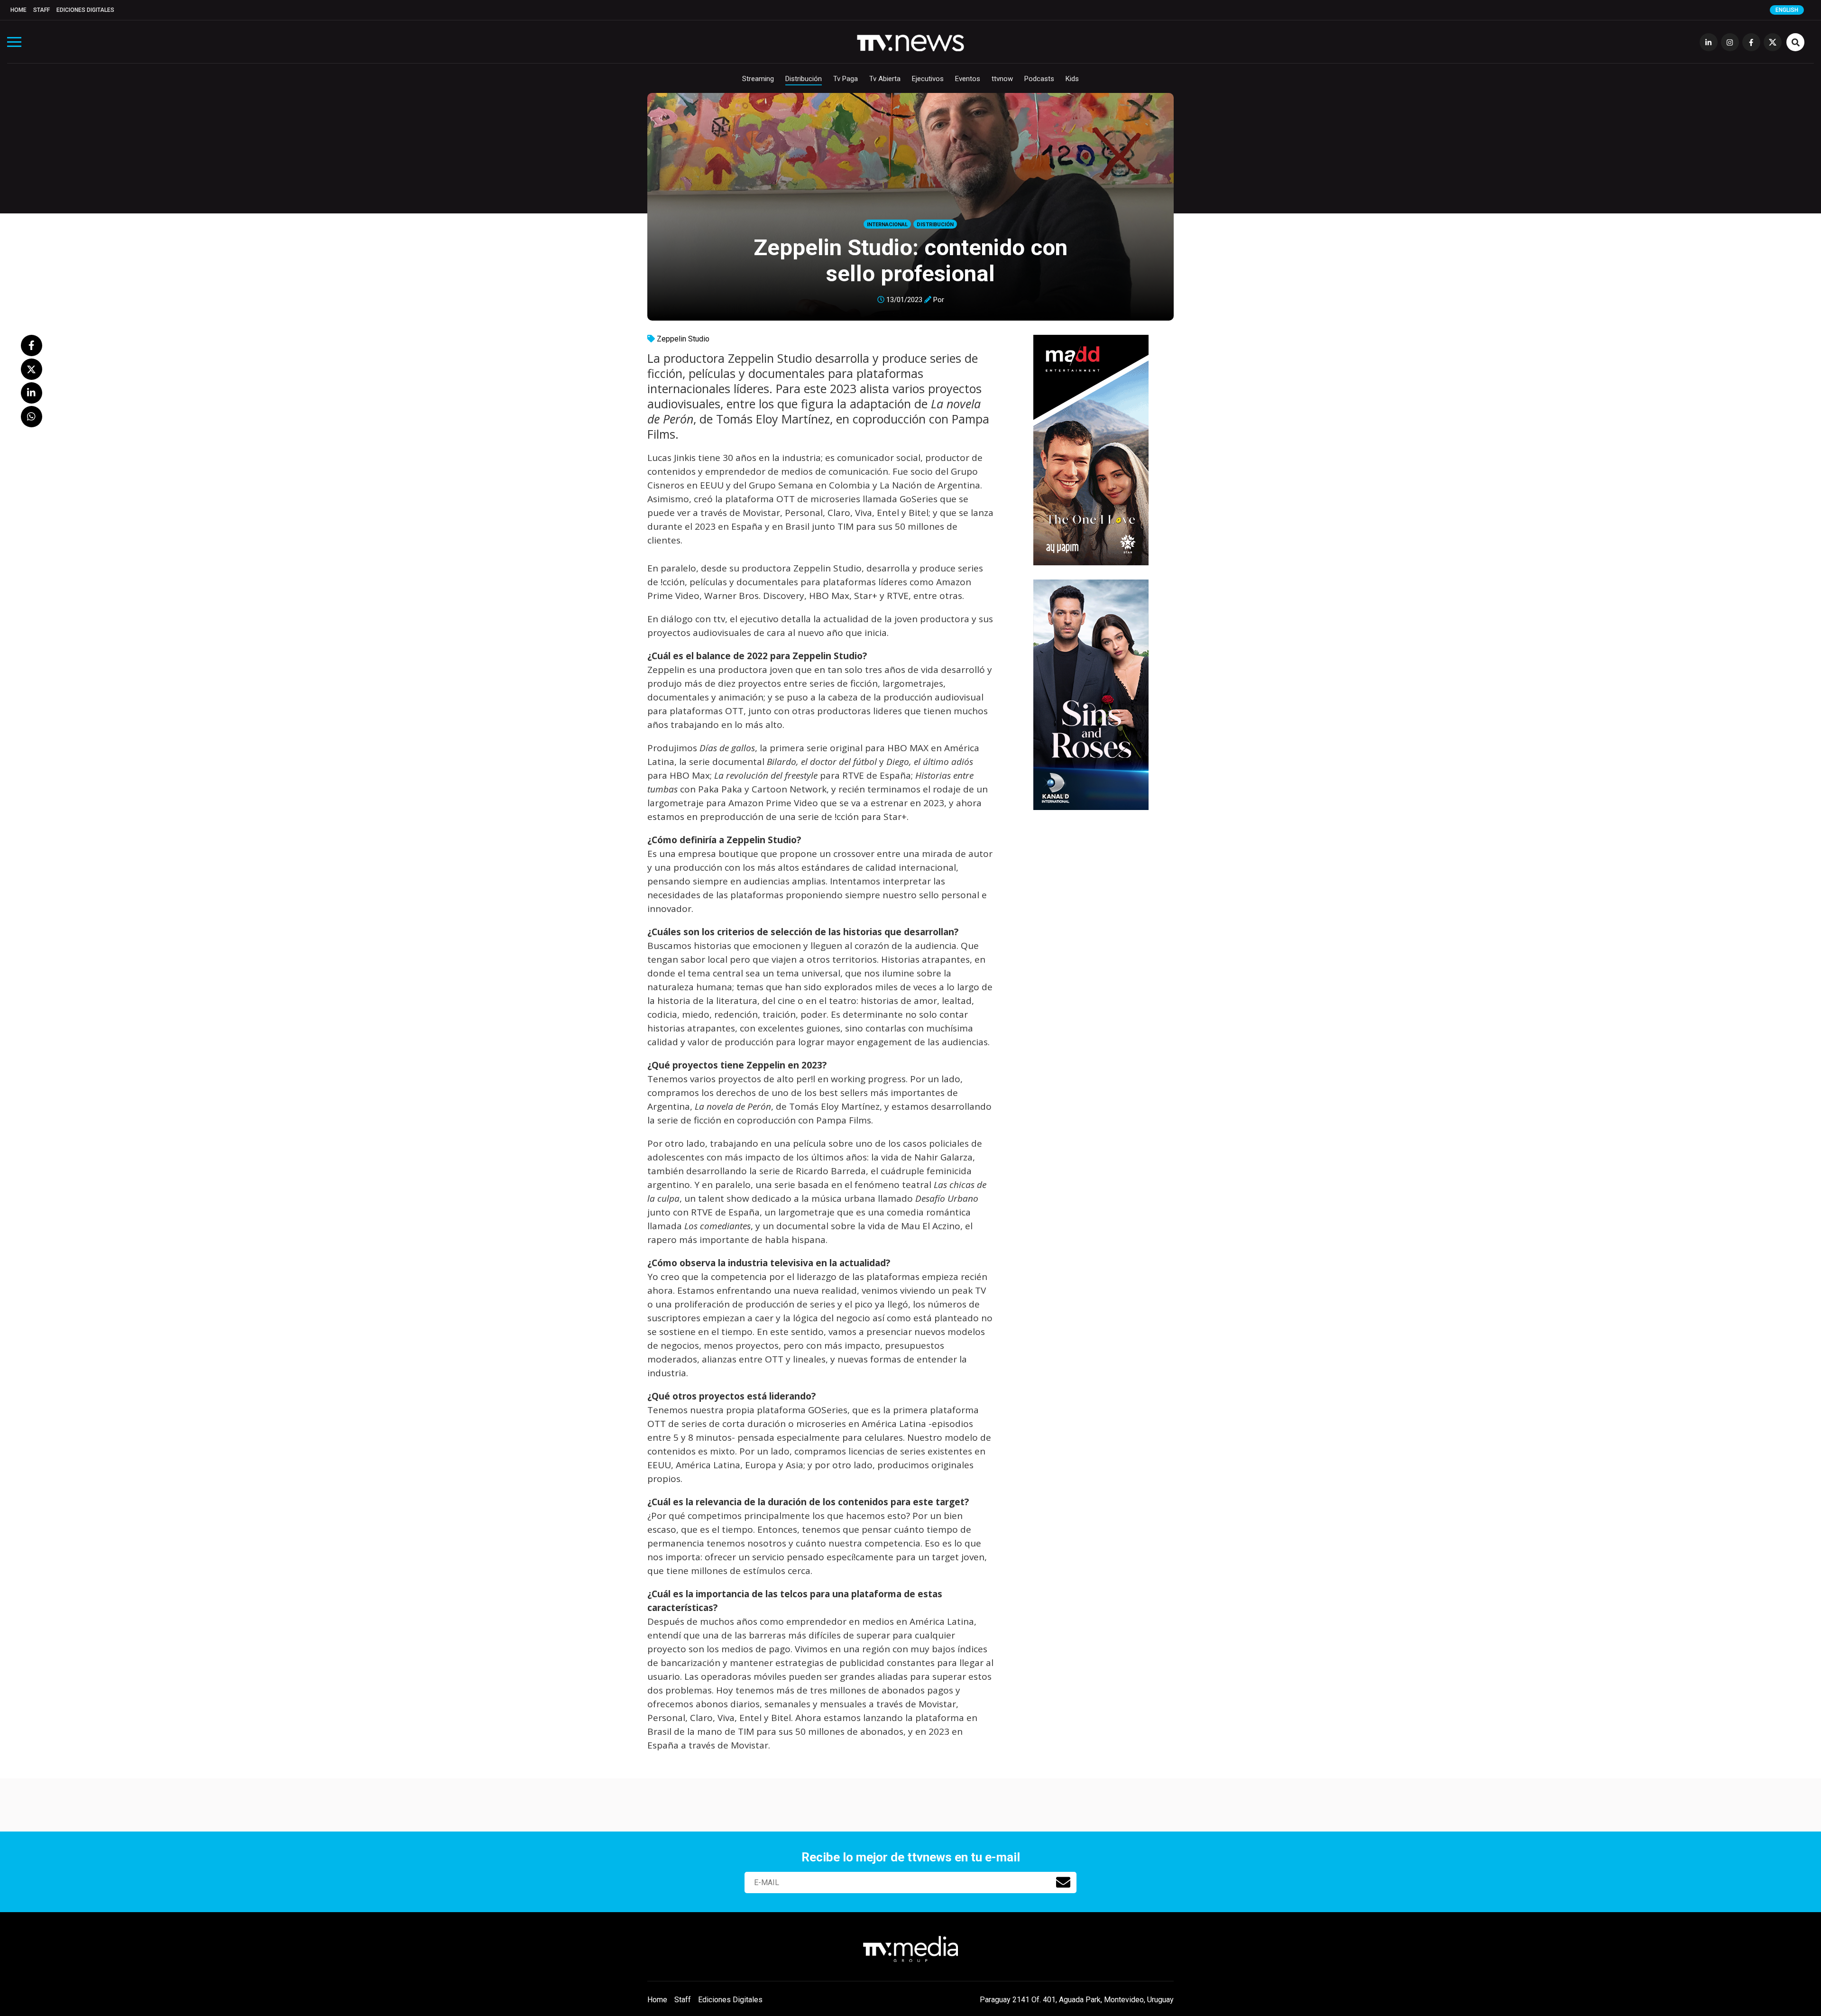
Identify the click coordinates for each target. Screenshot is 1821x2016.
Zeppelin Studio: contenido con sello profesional (910, 260)
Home (18, 10)
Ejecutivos (928, 79)
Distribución (804, 79)
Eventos (968, 79)
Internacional (887, 225)
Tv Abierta (885, 79)
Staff (41, 10)
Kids (1072, 79)
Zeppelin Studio (683, 339)
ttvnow (1002, 79)
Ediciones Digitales (85, 10)
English (1787, 10)
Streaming (758, 79)
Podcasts (1039, 79)
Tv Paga (846, 79)
